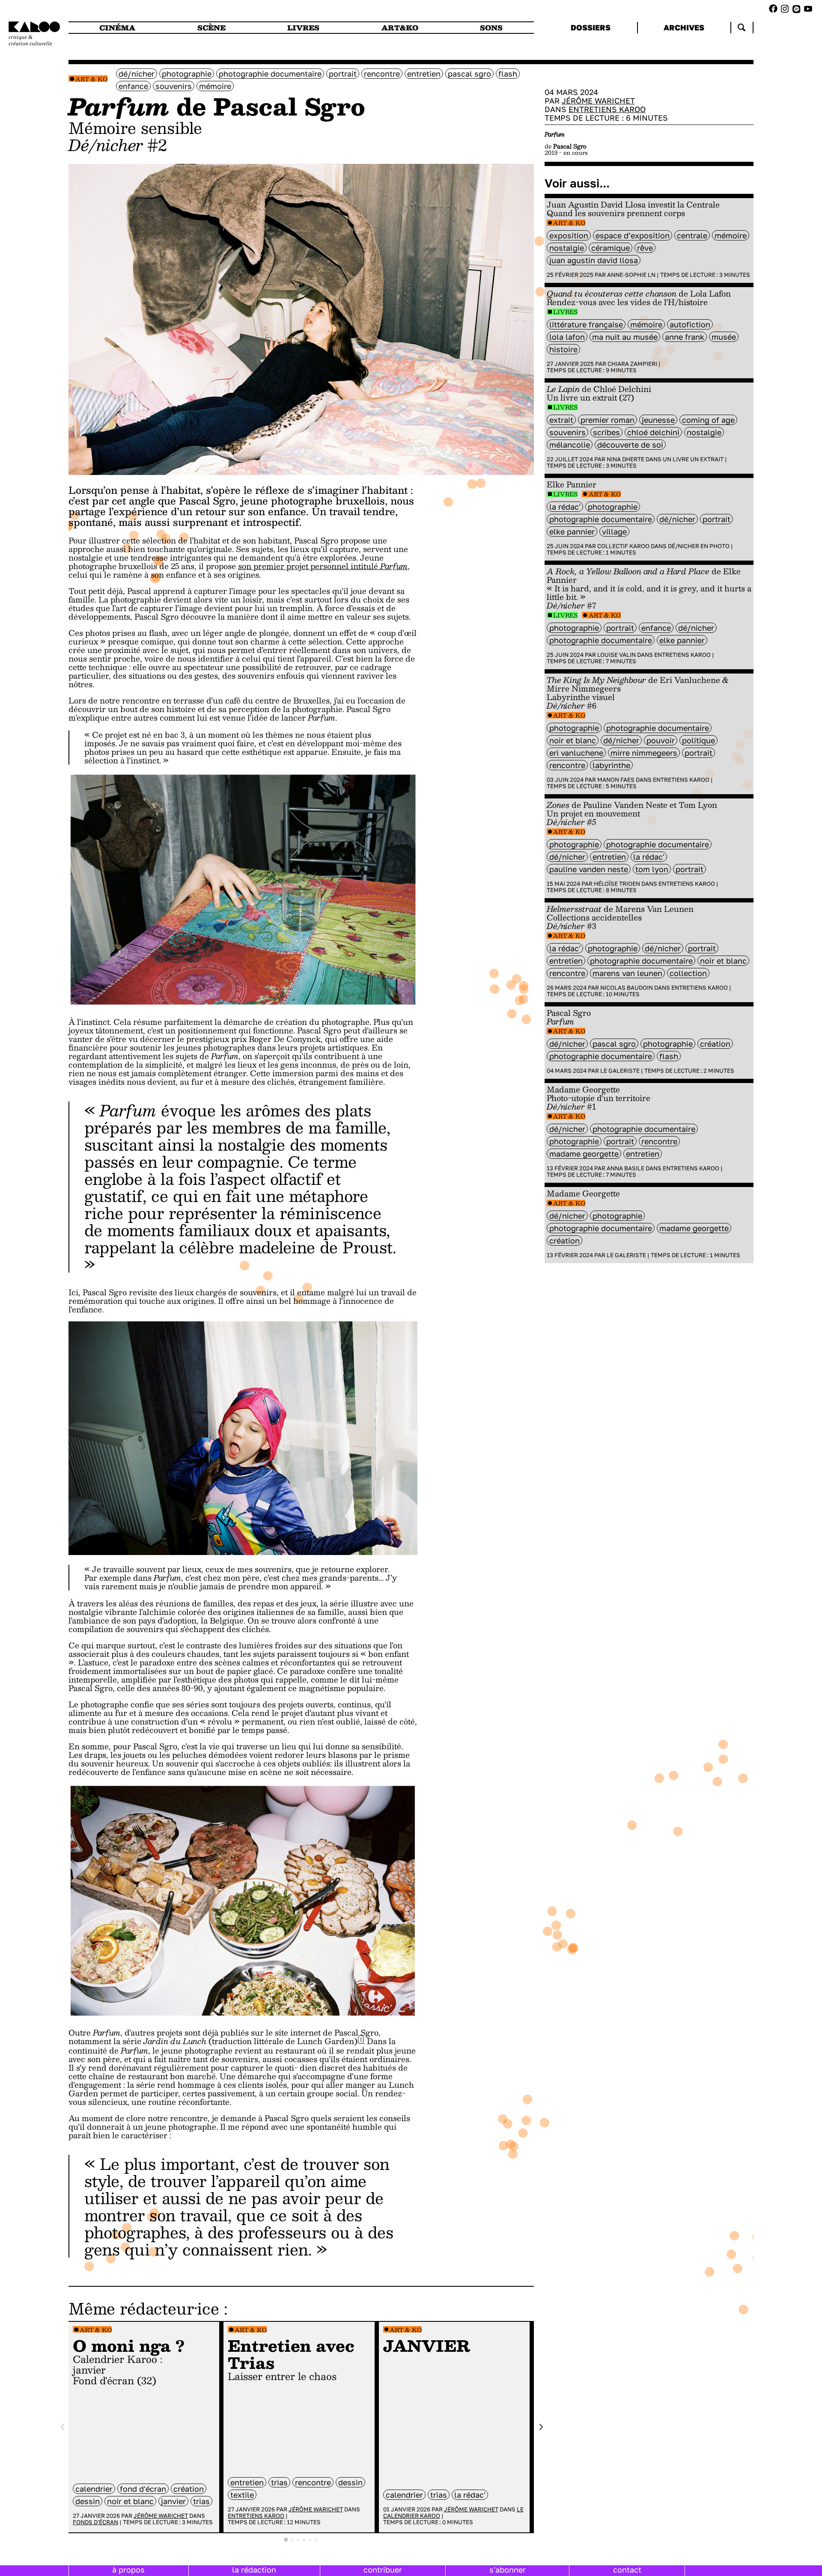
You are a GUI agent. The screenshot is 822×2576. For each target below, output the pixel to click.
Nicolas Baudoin (627, 988)
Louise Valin (616, 655)
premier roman (608, 420)
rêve (645, 248)
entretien (424, 74)
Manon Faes (616, 780)
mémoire (215, 86)
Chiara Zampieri (632, 364)
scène (211, 28)
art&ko (400, 28)
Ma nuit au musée (625, 337)
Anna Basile (625, 1168)
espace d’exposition (633, 235)
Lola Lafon (567, 337)
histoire (563, 349)
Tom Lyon (652, 869)
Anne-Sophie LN (631, 275)
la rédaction (254, 2570)
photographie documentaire (270, 74)
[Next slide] (541, 2427)
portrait (343, 74)
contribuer (383, 2570)
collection (688, 973)
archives (684, 27)
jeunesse (658, 420)
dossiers (591, 27)
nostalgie (567, 248)
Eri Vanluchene (576, 753)
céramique (611, 248)
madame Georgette (584, 1154)
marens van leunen (627, 973)
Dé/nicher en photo (699, 546)
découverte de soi (630, 445)
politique (698, 740)
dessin (88, 2501)
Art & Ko (91, 79)
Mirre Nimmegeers (644, 753)
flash (508, 74)
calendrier (94, 2489)
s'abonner (508, 2570)
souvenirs (174, 86)
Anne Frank (685, 337)
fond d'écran (143, 2489)
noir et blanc (130, 2501)
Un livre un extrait (693, 459)
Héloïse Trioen (617, 884)
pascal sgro (469, 74)
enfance (133, 86)
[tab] (286, 2540)
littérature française (586, 324)
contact (627, 2570)
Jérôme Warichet (161, 2516)
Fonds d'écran (95, 2522)
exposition (569, 235)
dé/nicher (137, 74)
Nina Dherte (625, 459)
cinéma (117, 28)
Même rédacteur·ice (144, 2308)
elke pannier (572, 531)
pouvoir (661, 740)
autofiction (690, 324)
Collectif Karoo (623, 546)
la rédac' (470, 2495)
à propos (128, 2570)
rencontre (382, 74)
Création (189, 2489)
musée (724, 337)
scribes (606, 432)
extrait (561, 420)
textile (242, 2495)
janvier (173, 2501)
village (614, 531)
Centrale (692, 235)
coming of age (708, 420)
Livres (565, 312)
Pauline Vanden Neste (589, 869)
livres (303, 28)
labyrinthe (611, 765)
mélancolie (570, 445)
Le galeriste (620, 1071)
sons (491, 28)
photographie (187, 74)
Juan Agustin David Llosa (594, 260)
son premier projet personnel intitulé (323, 566)
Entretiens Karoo (256, 2516)
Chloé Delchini (653, 432)
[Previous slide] (63, 2427)
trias (201, 2501)
